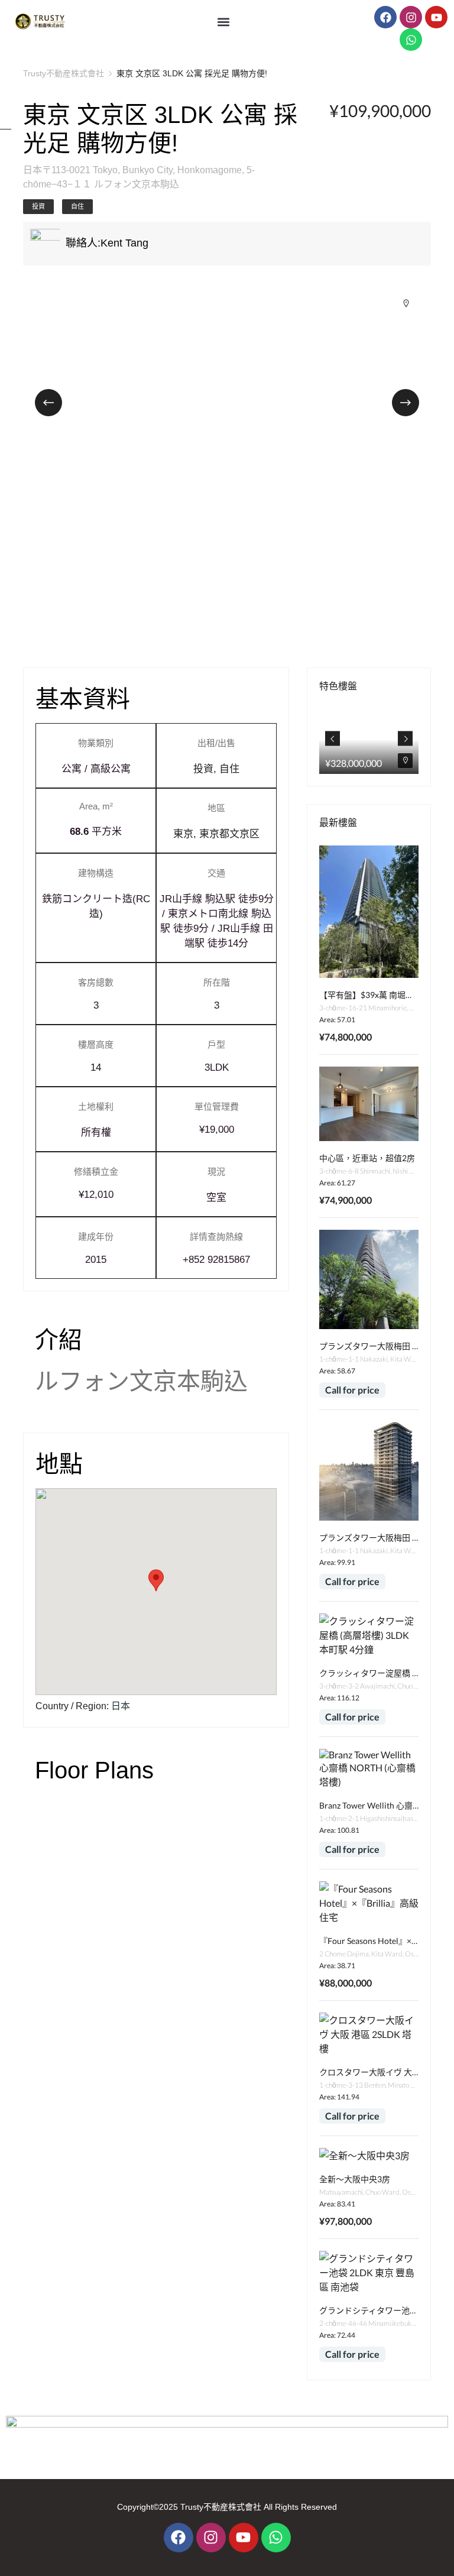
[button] (224, 22)
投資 (38, 206)
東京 (183, 834)
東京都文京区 (229, 834)
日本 (121, 1706)
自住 (77, 206)
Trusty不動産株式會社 (64, 73)
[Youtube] (436, 17)
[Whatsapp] (411, 40)
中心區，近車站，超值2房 (367, 1158)
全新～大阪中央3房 (355, 2179)
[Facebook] (385, 17)
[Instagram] (411, 17)
